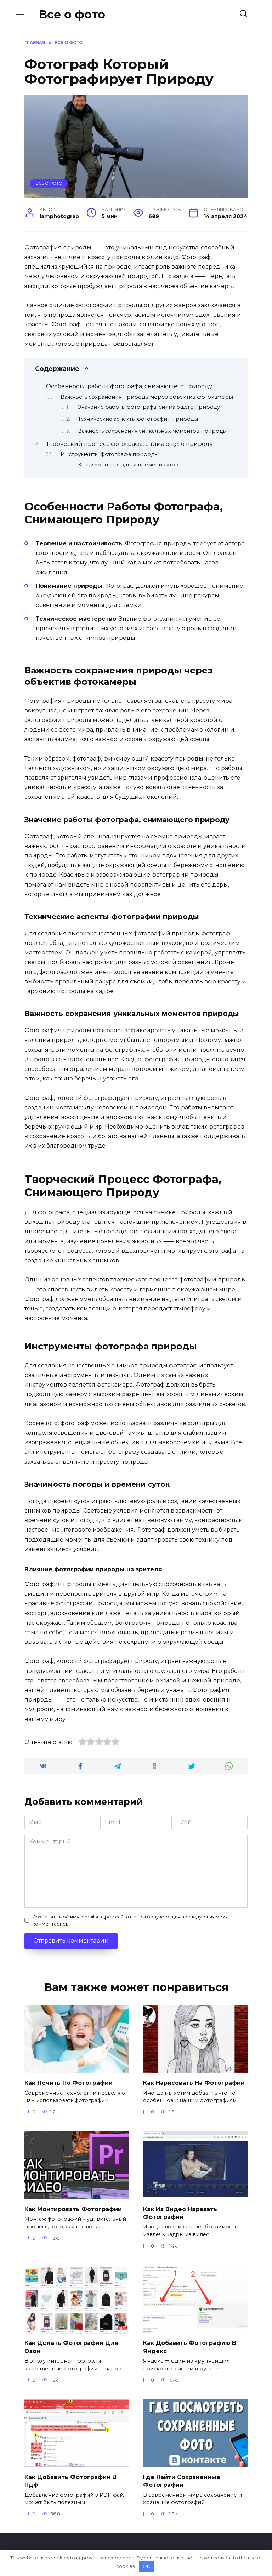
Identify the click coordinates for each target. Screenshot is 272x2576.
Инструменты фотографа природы (110, 454)
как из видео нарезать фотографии (180, 2213)
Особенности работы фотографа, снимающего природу (129, 386)
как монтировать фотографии (73, 2209)
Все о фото (72, 14)
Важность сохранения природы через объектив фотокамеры (147, 397)
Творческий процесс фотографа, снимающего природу (129, 444)
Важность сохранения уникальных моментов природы (152, 431)
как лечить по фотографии (69, 2083)
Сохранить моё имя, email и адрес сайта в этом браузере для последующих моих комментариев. (130, 1920)
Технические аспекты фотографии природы (138, 419)
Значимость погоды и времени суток (128, 465)
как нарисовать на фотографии (194, 2083)
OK (146, 2566)
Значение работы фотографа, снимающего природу (149, 407)
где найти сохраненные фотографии (182, 2481)
